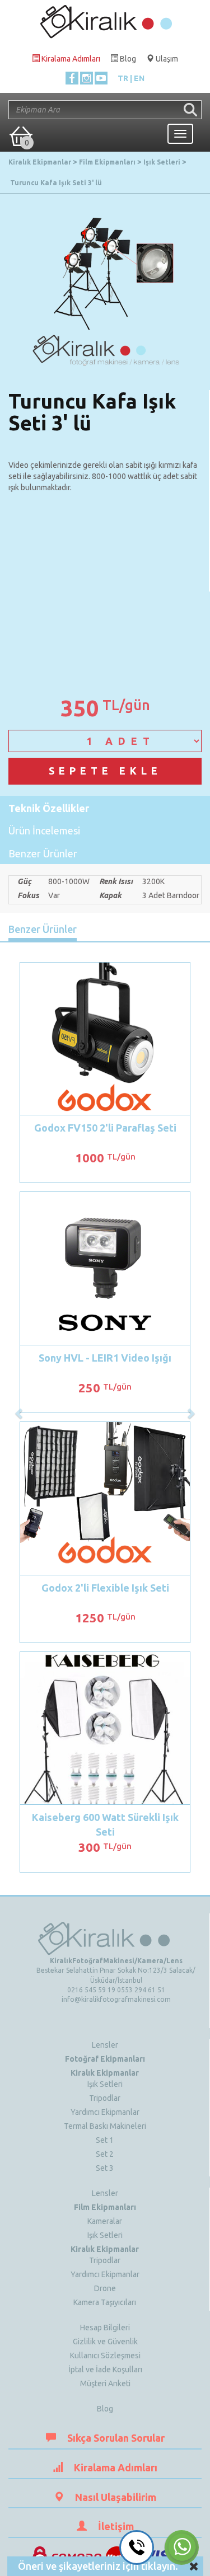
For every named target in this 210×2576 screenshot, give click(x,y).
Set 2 (105, 2154)
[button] (20, 1408)
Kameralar (105, 2221)
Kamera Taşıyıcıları (105, 2302)
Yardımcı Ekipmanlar (105, 2112)
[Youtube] (101, 78)
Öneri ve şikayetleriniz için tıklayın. (98, 2566)
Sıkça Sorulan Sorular (116, 2438)
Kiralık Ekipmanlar (105, 2073)
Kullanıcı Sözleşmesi (105, 2356)
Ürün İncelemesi (44, 830)
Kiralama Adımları (116, 2467)
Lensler (105, 2045)
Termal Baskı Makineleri (105, 2126)
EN (139, 78)
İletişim (116, 2526)
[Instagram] (87, 78)
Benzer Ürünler (43, 853)
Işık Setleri (105, 2084)
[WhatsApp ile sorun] (181, 2547)
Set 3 (105, 2168)
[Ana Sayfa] (105, 19)
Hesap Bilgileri (105, 2328)
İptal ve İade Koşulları (105, 2369)
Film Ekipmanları (105, 2207)
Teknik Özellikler (49, 808)
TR (123, 78)
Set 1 (105, 2140)
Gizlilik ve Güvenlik (105, 2342)
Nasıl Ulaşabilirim (116, 2497)
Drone (105, 2288)
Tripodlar (105, 2098)
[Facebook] (72, 78)
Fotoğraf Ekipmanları (105, 2059)
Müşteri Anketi (105, 2383)
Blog (105, 2409)
